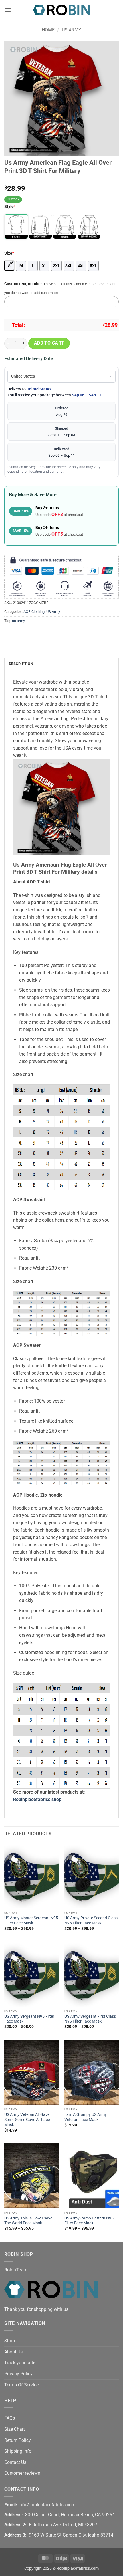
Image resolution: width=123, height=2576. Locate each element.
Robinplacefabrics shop (37, 1799)
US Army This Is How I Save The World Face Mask (28, 2221)
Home (48, 30)
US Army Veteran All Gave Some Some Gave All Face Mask (27, 2119)
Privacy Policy (18, 2374)
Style (10, 207)
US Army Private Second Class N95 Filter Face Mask (91, 1920)
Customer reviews (22, 2473)
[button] (8, 10)
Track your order (21, 2363)
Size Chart (15, 2429)
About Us (13, 2352)
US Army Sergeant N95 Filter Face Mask (29, 2019)
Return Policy (18, 2440)
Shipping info (18, 2451)
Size (9, 253)
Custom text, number (23, 284)
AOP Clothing (34, 612)
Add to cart (49, 343)
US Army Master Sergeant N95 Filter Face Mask (31, 1920)
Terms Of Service (21, 2385)
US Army (72, 30)
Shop (10, 2341)
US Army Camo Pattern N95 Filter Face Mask (89, 2221)
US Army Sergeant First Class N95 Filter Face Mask (90, 2019)
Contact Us (15, 2462)
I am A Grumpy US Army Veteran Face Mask (86, 2117)
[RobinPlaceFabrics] (61, 10)
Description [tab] (21, 664)
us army (18, 621)
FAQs (10, 2418)
